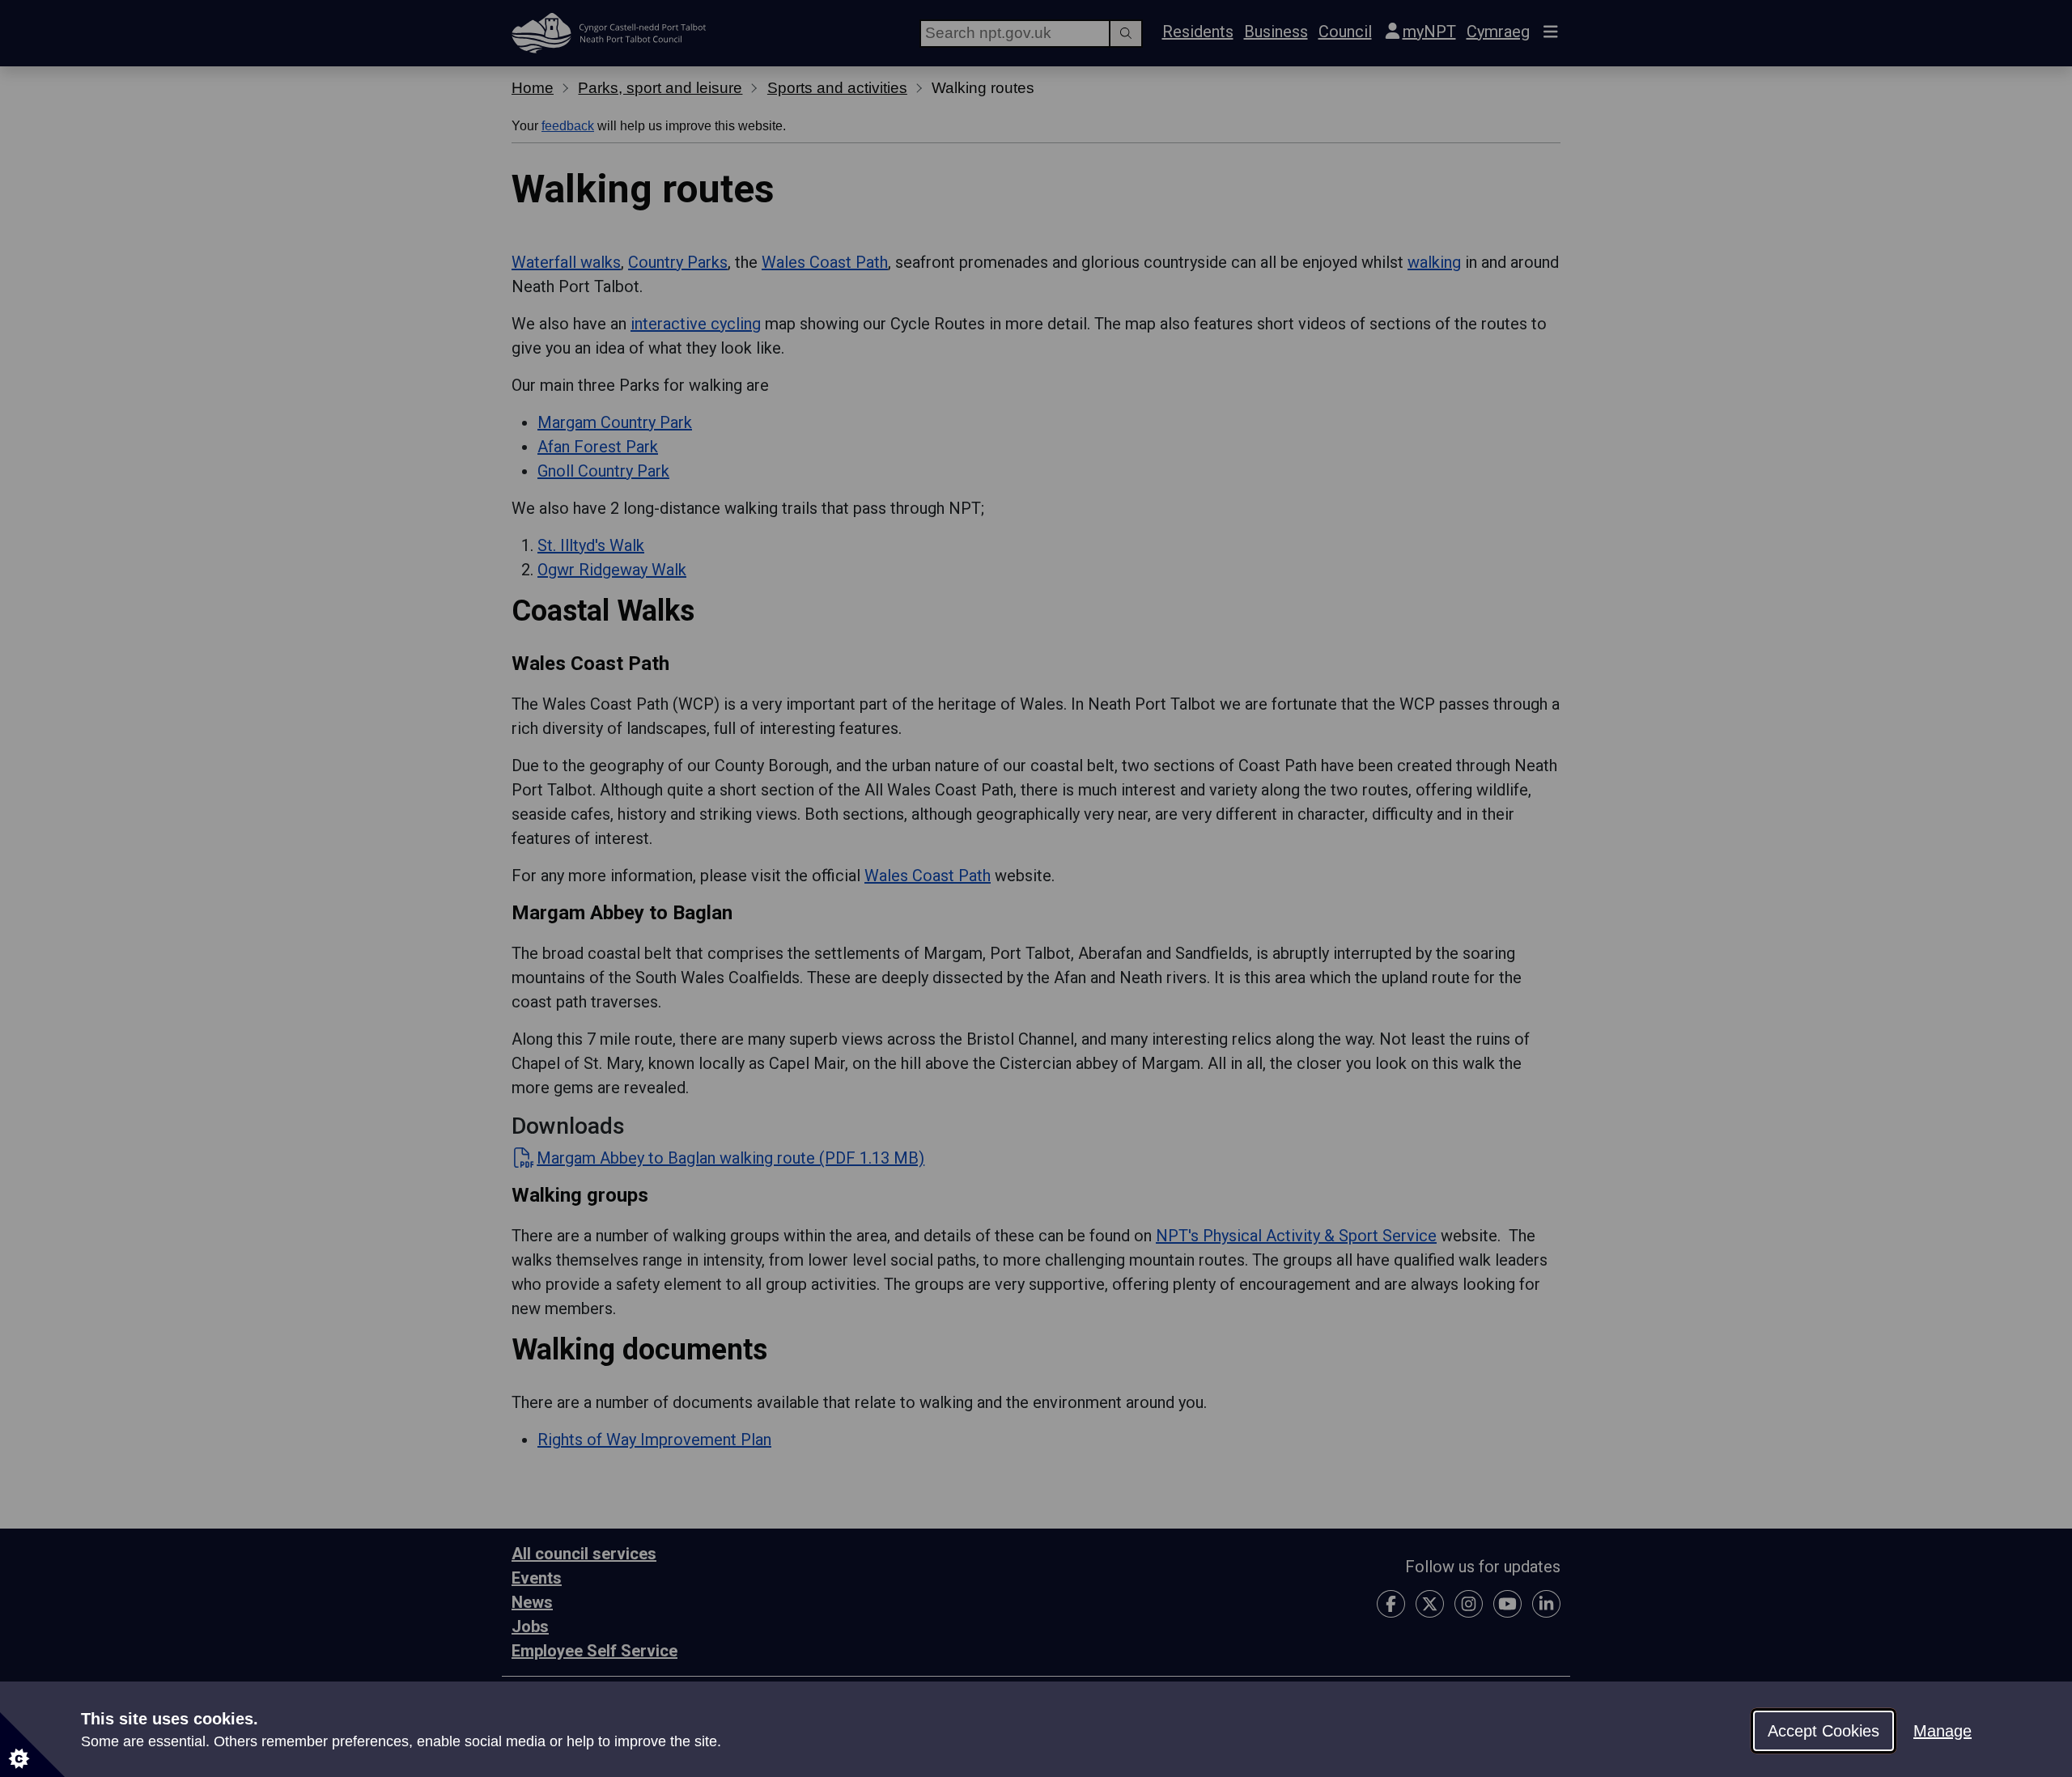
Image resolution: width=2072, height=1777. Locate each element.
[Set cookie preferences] (32, 1745)
